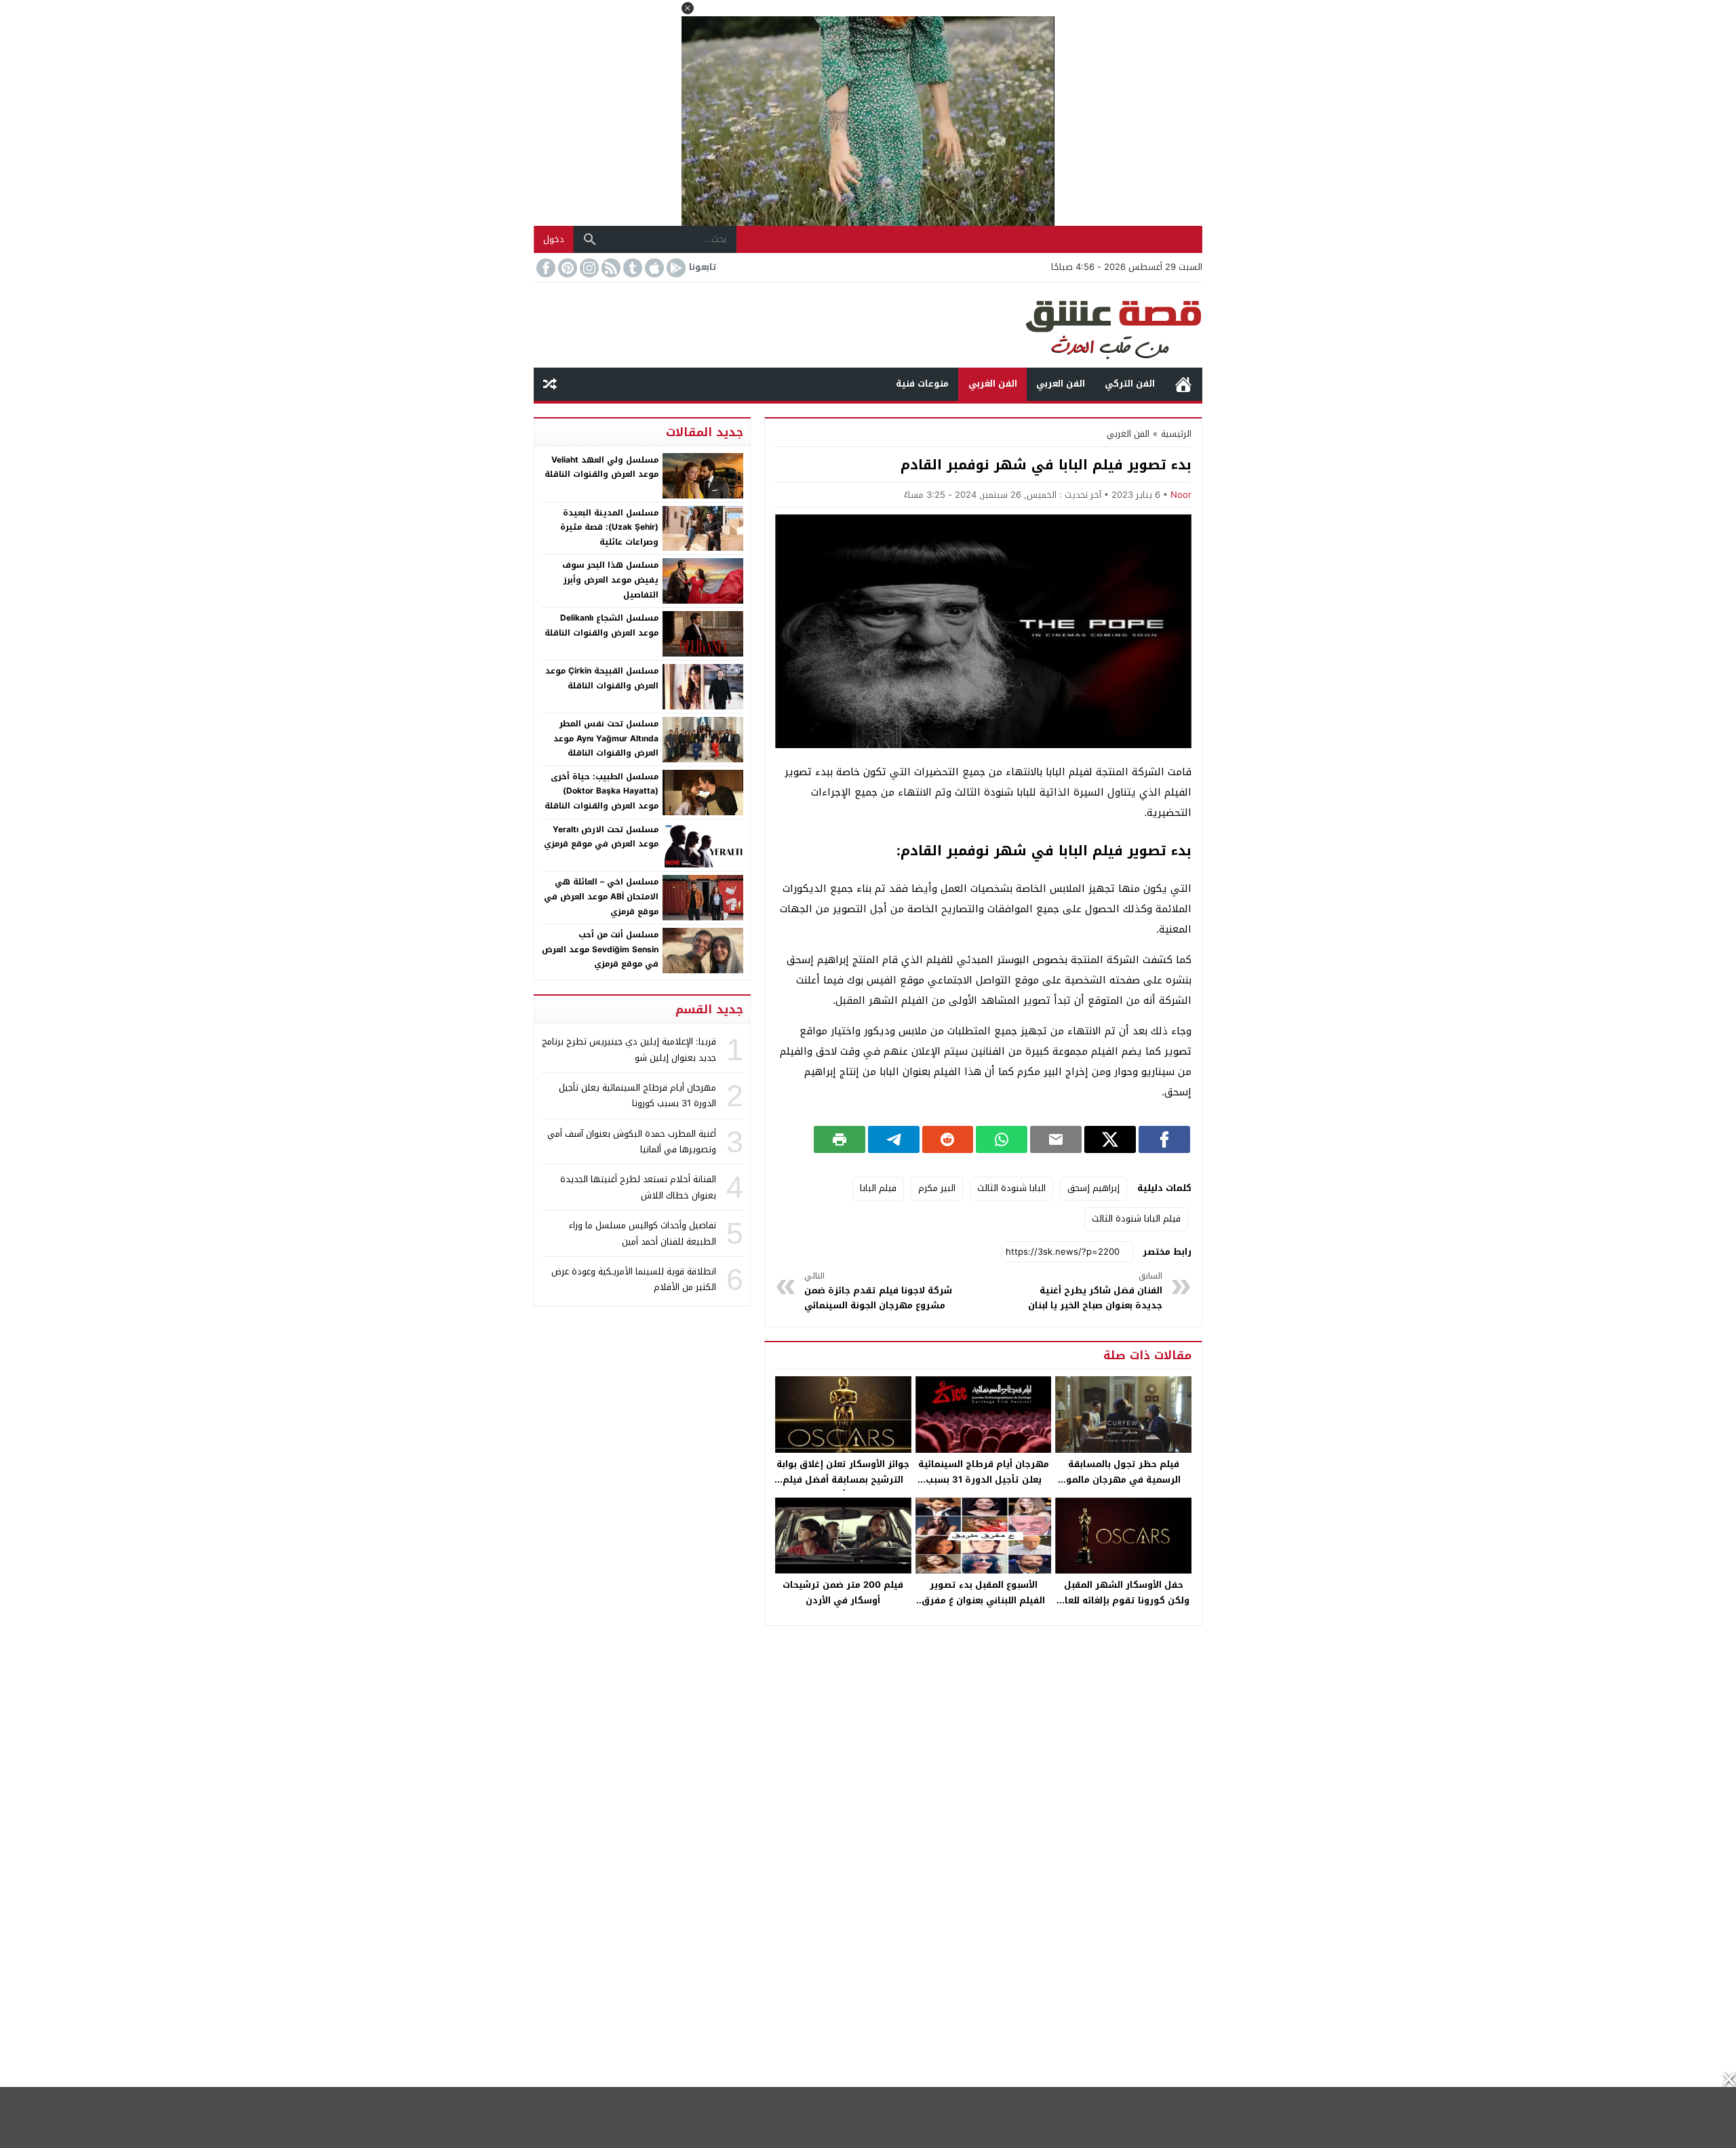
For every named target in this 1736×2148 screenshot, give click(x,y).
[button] (688, 8)
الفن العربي (1061, 384)
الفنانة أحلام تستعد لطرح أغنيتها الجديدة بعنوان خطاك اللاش (638, 1187)
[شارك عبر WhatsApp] (1002, 1139)
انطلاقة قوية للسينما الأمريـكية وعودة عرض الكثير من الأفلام (634, 1279)
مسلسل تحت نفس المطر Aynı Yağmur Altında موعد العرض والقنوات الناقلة (606, 738)
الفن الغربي (993, 384)
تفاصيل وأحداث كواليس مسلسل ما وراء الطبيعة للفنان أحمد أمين (643, 1233)
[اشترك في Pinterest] (566, 268)
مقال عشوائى (550, 384)
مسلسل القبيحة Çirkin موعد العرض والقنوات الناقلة (602, 678)
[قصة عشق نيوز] (868, 325)
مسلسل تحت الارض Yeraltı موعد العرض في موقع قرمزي (601, 837)
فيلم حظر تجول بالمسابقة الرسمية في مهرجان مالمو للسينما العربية (1123, 1480)
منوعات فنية (922, 384)
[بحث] (590, 239)
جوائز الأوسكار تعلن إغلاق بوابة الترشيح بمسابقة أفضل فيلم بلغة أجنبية (843, 1480)
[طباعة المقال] (840, 1139)
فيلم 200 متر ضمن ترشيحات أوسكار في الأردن (843, 1593)
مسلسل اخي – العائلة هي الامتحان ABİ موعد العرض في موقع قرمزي (601, 896)
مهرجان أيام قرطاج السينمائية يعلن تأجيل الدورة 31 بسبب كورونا (984, 1480)
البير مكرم (937, 1188)
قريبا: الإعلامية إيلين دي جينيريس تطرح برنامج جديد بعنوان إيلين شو (629, 1049)
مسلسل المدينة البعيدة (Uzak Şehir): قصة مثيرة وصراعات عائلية (609, 527)
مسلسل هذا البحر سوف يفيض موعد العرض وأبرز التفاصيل (610, 580)
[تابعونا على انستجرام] (588, 268)
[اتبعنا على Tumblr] (631, 268)
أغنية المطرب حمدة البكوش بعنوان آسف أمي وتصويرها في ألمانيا (632, 1141)
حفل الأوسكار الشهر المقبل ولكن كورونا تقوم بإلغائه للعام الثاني (1124, 1600)
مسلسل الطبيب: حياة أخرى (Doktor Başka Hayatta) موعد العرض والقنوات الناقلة (601, 791)
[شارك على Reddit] (948, 1139)
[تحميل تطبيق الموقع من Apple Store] (653, 268)
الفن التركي (1130, 384)
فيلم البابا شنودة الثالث (1136, 1218)
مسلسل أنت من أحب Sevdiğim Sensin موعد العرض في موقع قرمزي (600, 949)
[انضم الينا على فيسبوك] (545, 268)
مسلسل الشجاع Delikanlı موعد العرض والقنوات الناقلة (601, 625)
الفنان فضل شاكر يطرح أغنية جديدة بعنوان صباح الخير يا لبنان (1095, 1291)
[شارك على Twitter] (1110, 1139)
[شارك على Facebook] (1164, 1139)
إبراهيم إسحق (1093, 1188)
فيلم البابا (878, 1188)
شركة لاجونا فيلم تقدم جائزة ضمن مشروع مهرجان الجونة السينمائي (878, 1291)
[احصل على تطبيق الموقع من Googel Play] (675, 268)
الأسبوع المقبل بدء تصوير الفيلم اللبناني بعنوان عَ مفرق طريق (983, 1600)
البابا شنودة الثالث (1011, 1188)
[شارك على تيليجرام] (894, 1139)
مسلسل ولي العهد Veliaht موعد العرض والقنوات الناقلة (601, 467)
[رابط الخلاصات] (610, 268)
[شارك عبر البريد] (1056, 1139)
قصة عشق (1183, 384)
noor (1181, 495)
